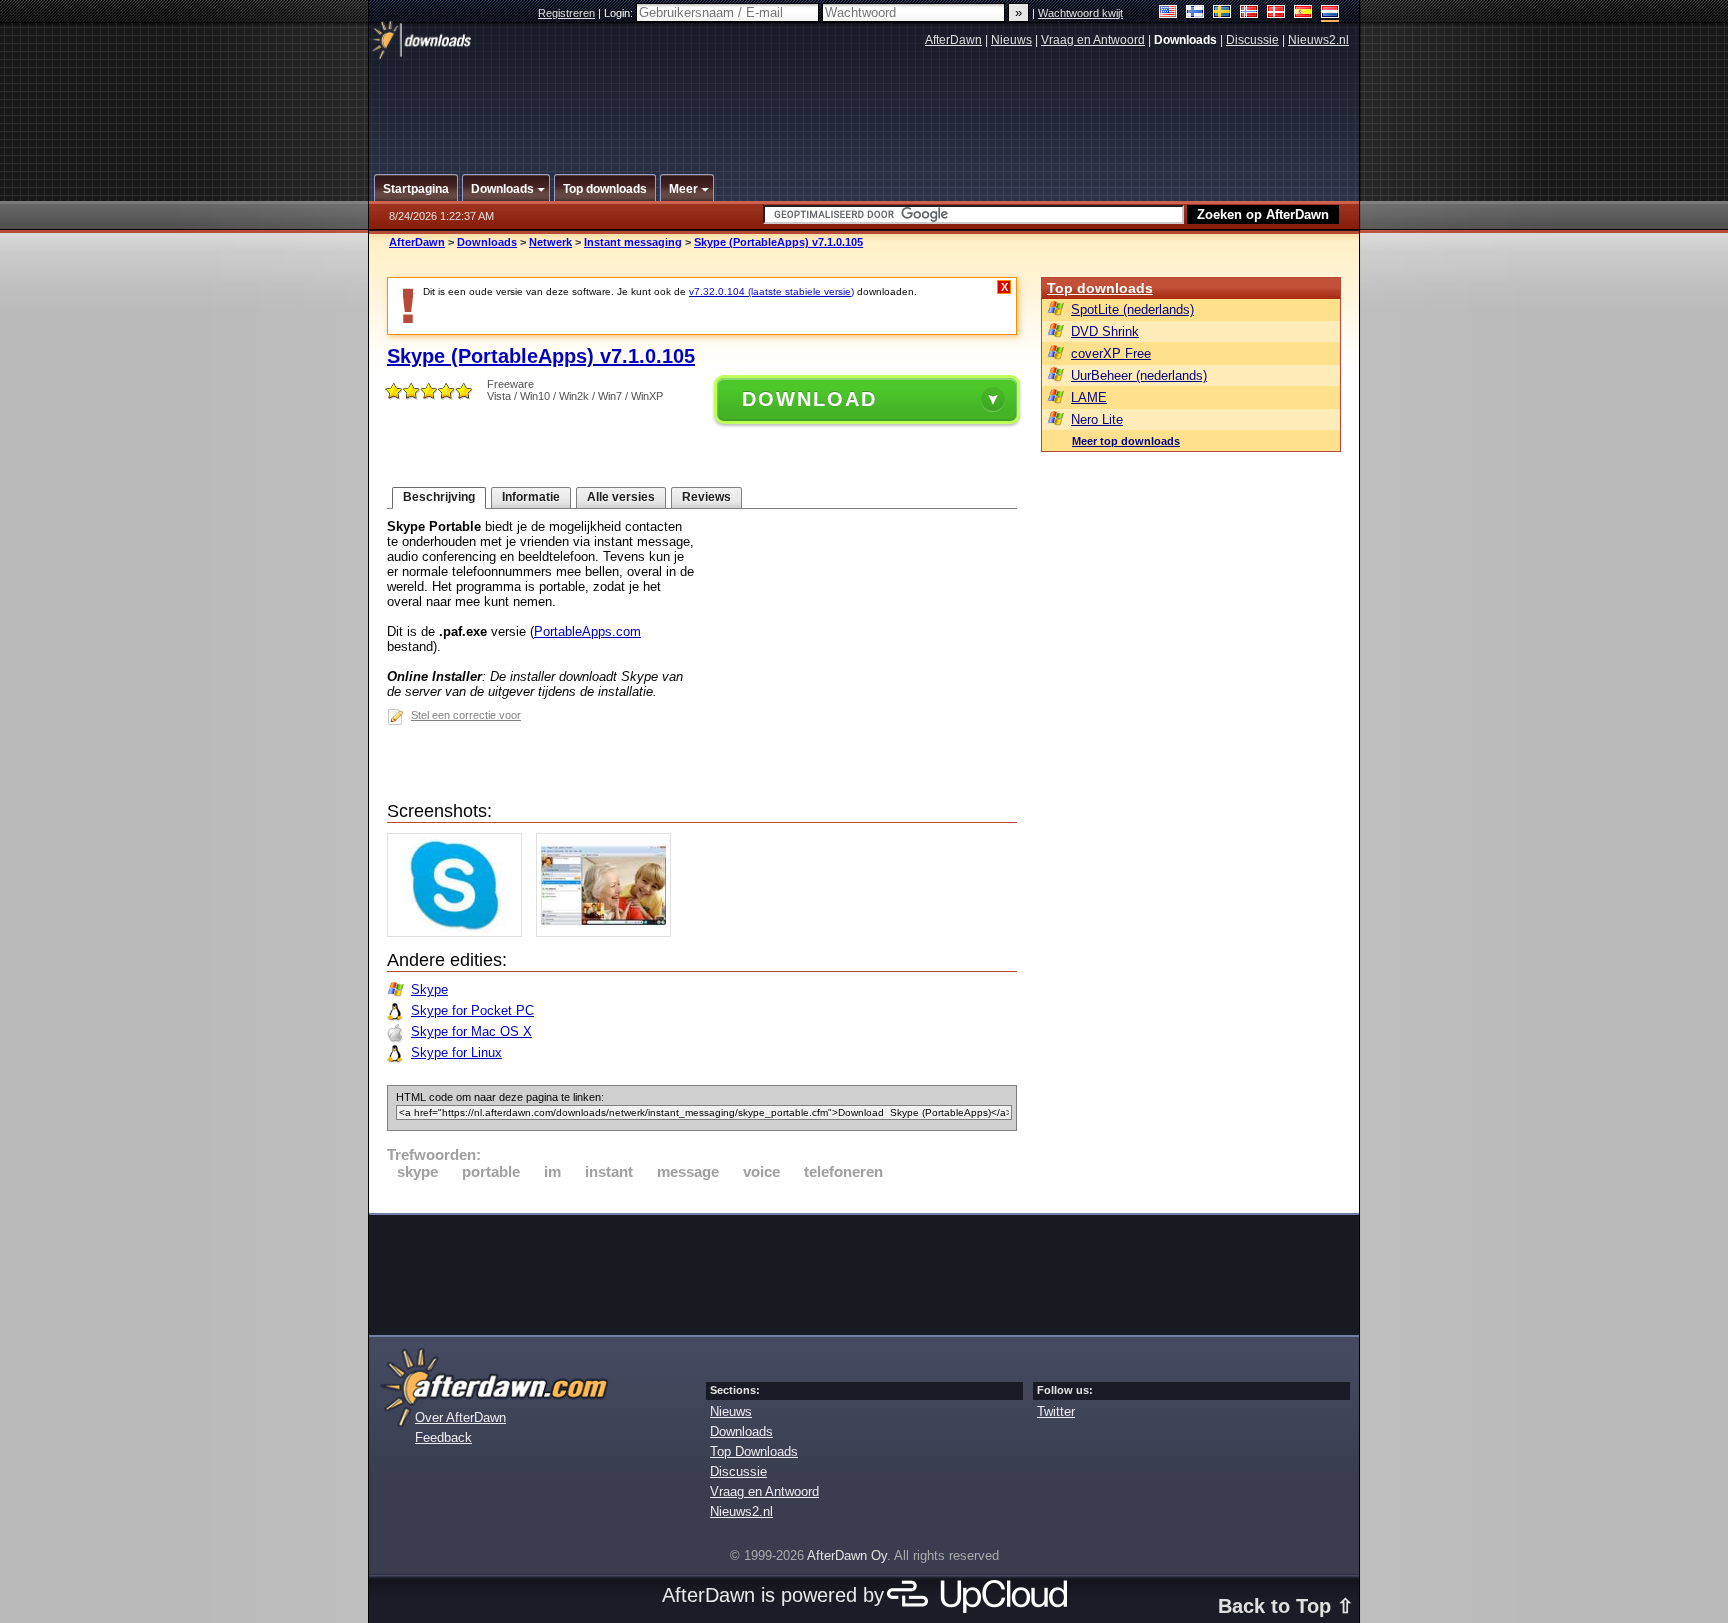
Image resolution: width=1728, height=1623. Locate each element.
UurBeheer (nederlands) (1139, 375)
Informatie (531, 497)
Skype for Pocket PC (472, 1010)
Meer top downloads (1126, 441)
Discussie (1252, 40)
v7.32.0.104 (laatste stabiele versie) (771, 291)
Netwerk (550, 242)
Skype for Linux (456, 1052)
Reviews (706, 497)
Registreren (566, 13)
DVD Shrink (1105, 331)
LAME (1089, 397)
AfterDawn (953, 40)
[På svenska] (1222, 13)
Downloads (487, 242)
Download (809, 399)
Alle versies (621, 497)
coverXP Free (1111, 353)
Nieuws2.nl (1318, 40)
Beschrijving (439, 497)
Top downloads (1100, 288)
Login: (620, 13)
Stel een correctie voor (466, 715)
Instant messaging (633, 242)
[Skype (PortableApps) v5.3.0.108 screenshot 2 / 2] (608, 932)
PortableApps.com (587, 631)
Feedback (443, 1437)
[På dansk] (1276, 13)
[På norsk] (1249, 13)
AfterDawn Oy (847, 1555)
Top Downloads (754, 1451)
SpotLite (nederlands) (1132, 309)
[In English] (1168, 13)
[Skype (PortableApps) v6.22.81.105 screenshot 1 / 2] (459, 932)
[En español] (1303, 13)
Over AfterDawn (460, 1417)
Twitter (1056, 1411)
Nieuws (1011, 40)
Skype (429, 989)
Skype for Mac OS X (471, 1031)
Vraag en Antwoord (1093, 40)
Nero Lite (1097, 419)
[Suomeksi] (1195, 13)
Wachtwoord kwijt (1080, 13)
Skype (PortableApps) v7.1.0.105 (778, 242)
